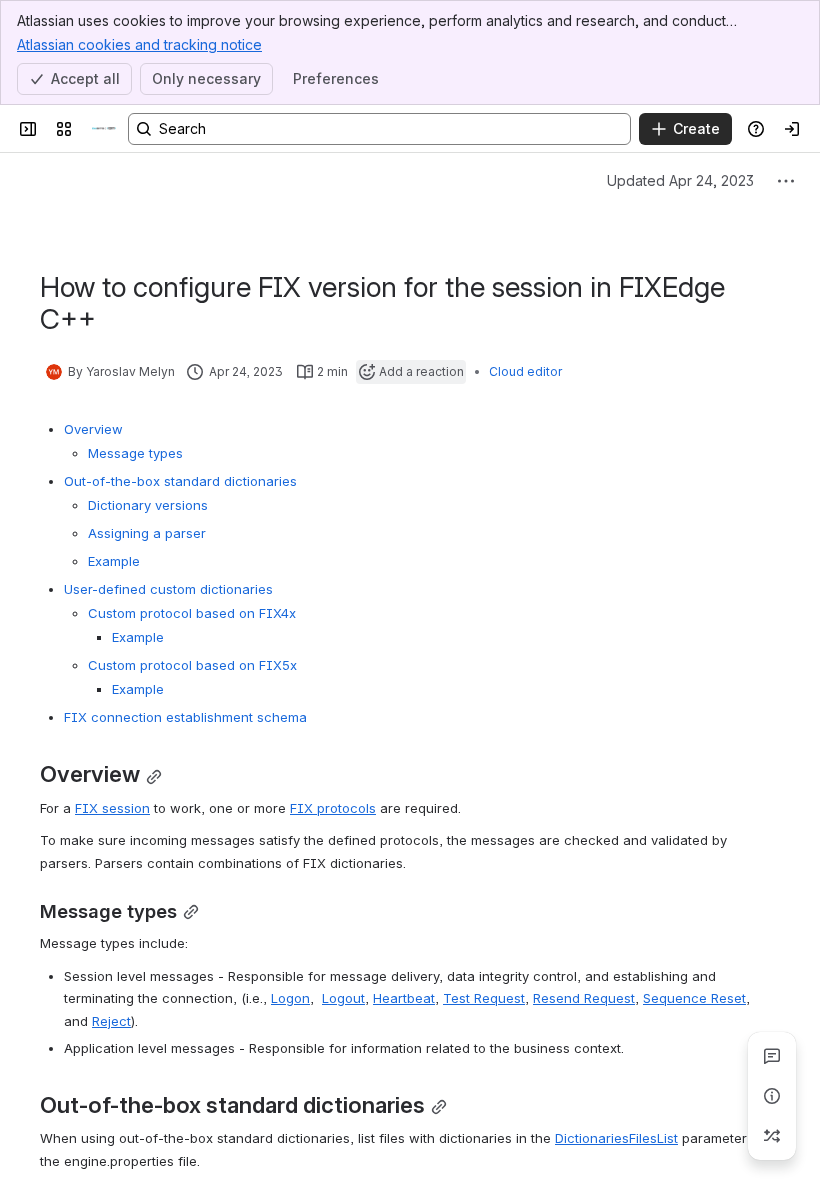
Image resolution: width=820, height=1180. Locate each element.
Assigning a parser (147, 533)
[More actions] (786, 181)
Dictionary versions (148, 505)
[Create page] (772, 1136)
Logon (290, 998)
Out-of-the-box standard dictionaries (180, 481)
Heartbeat (404, 998)
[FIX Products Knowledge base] (104, 129)
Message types (135, 453)
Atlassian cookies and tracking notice (139, 44)
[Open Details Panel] (772, 1096)
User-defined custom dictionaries (168, 589)
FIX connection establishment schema (185, 717)
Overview (93, 429)
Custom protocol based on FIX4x (192, 613)
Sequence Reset (694, 998)
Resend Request (584, 998)
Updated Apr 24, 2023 (680, 180)
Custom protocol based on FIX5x (192, 665)
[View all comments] (772, 1056)
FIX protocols (333, 808)
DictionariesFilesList (616, 1138)
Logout (343, 998)
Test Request (484, 998)
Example (114, 561)
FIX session (112, 808)
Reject (111, 1021)
